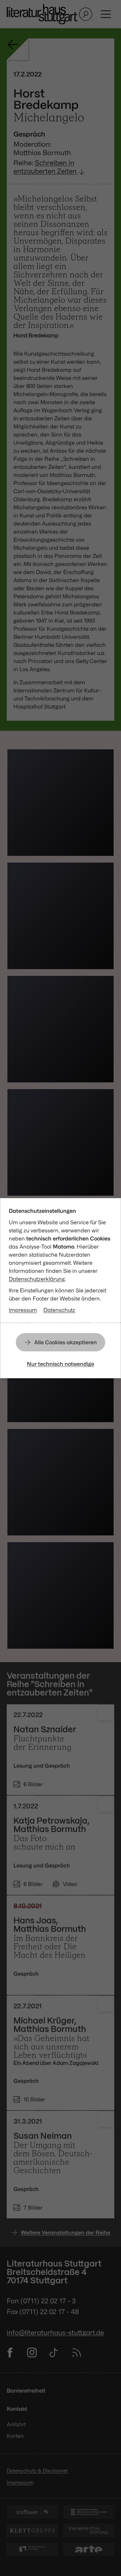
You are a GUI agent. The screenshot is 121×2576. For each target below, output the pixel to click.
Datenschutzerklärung (37, 1279)
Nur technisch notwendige (61, 1364)
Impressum (23, 1310)
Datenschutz (59, 1310)
